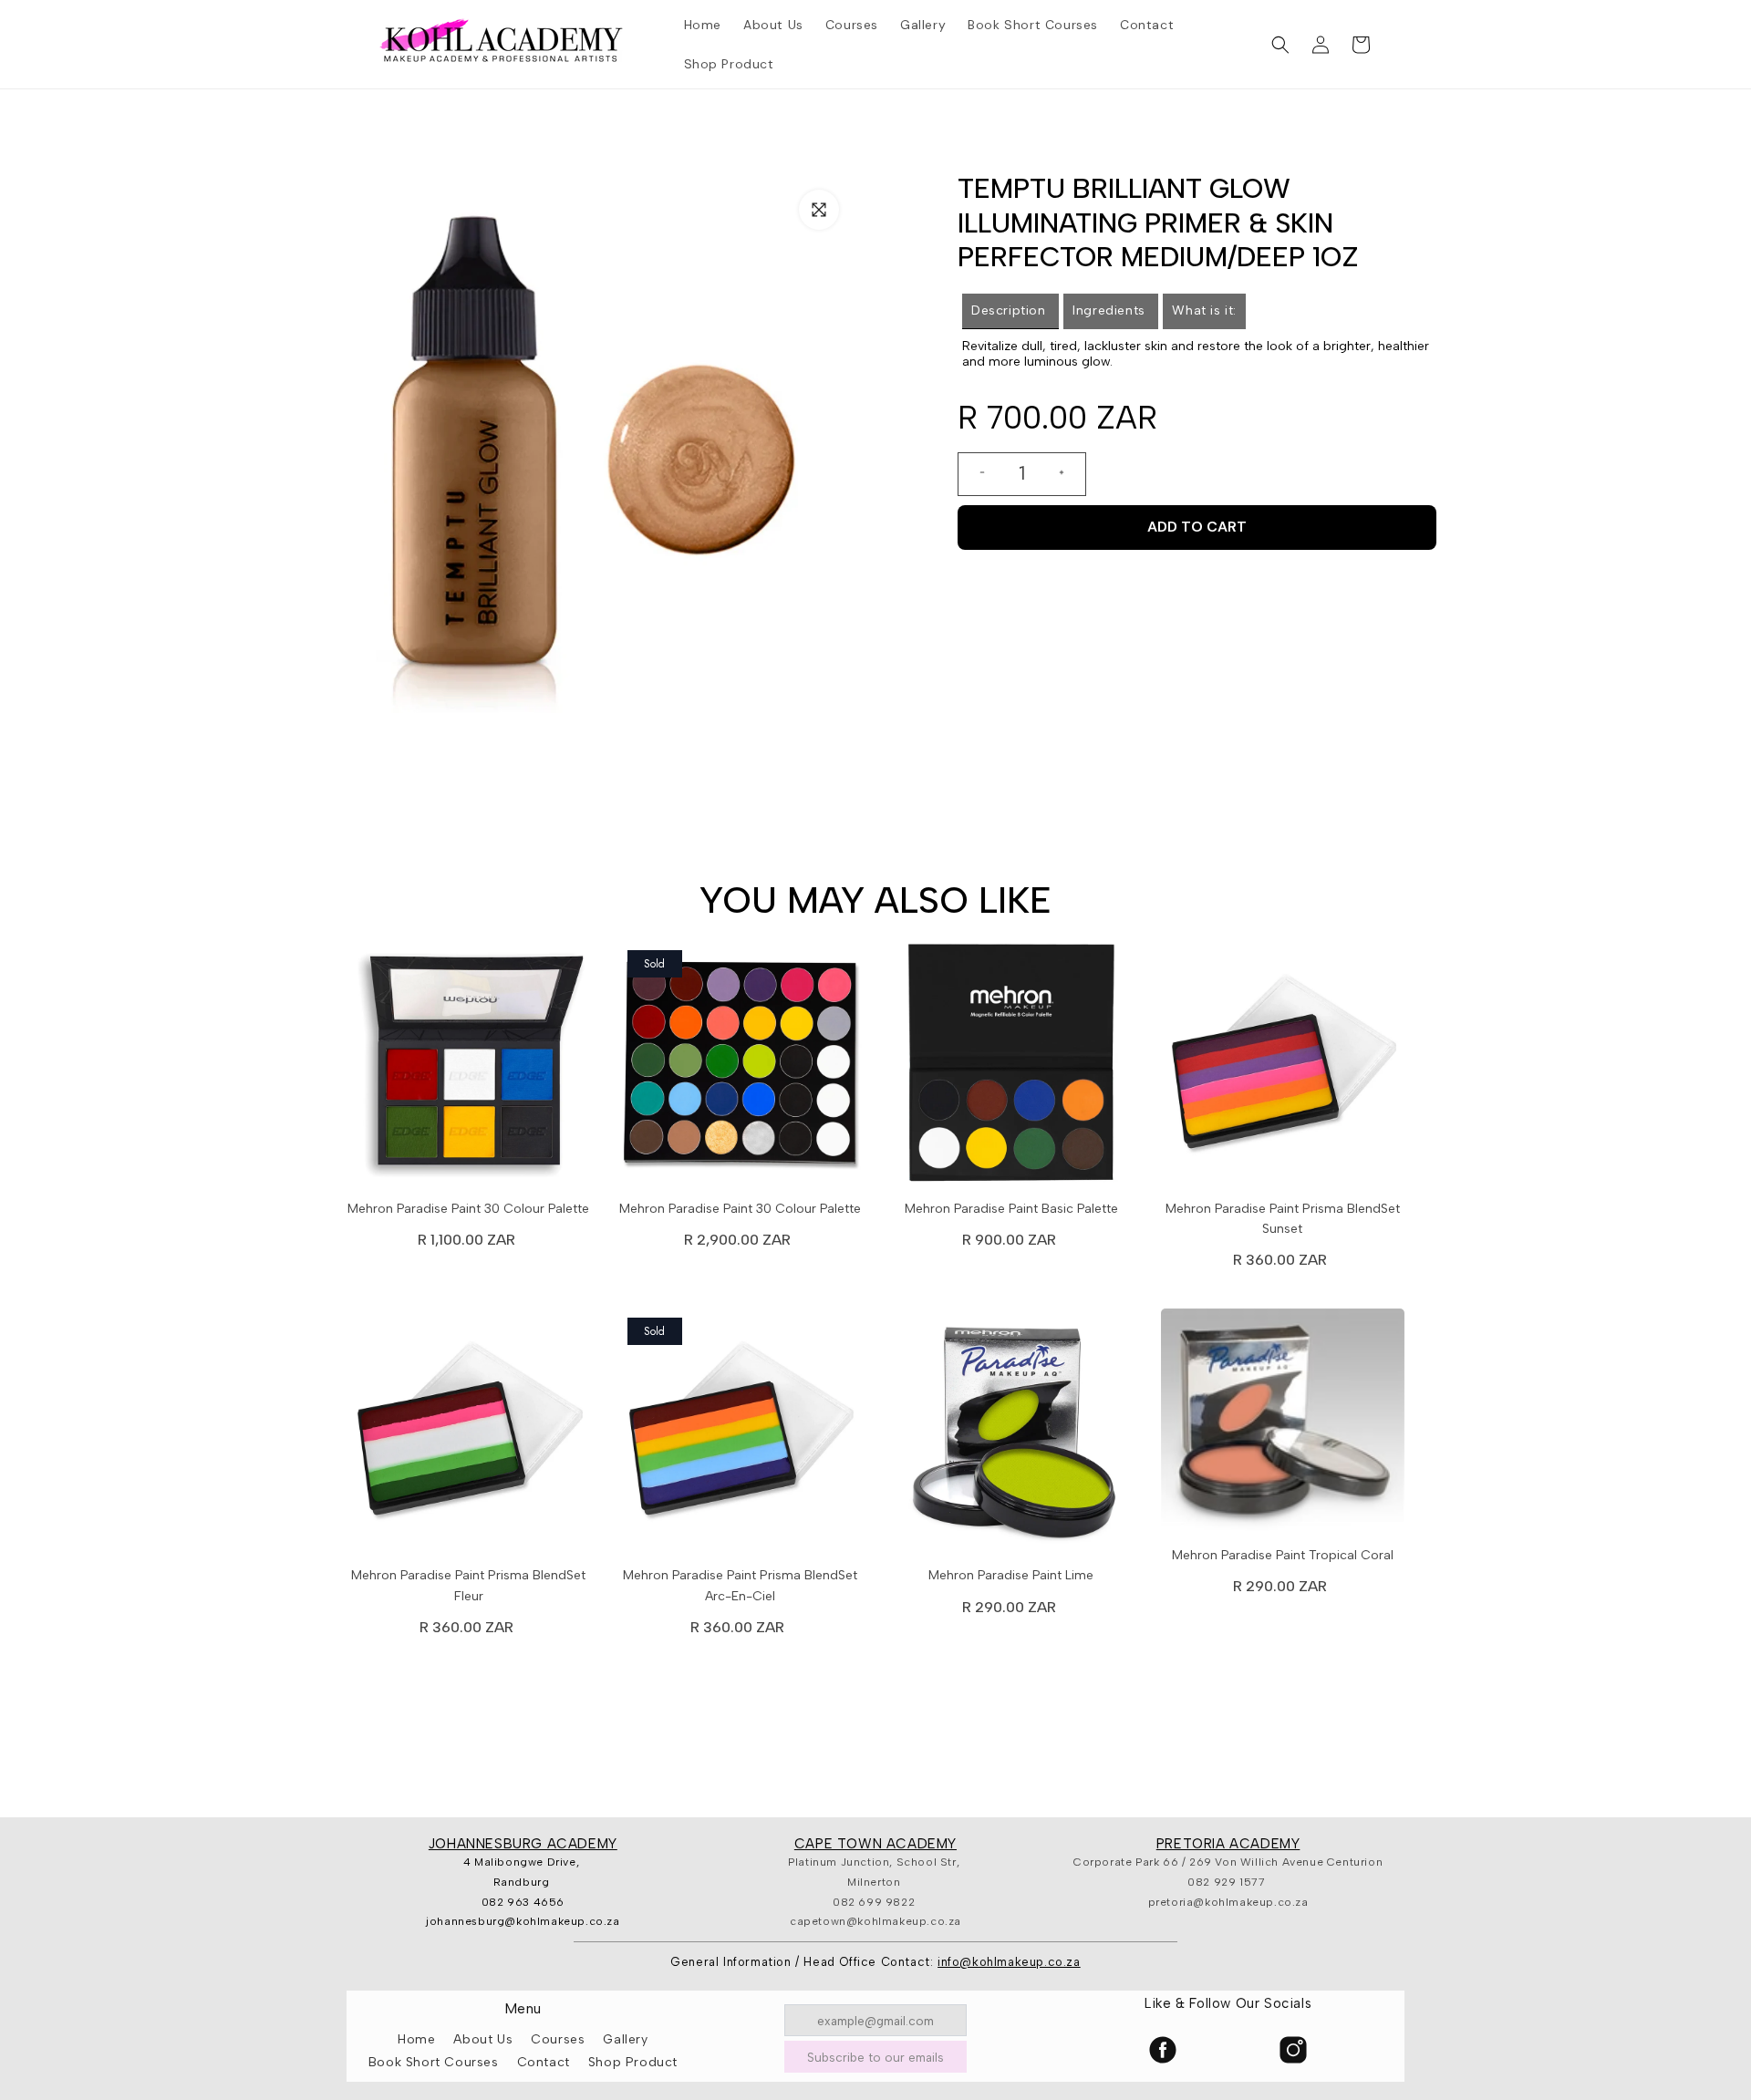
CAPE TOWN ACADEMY (875, 1844)
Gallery (625, 2039)
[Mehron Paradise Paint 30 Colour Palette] (469, 1068)
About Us (483, 2039)
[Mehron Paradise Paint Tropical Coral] (1283, 1425)
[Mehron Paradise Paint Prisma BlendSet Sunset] (1283, 1068)
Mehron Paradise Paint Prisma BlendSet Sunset (1283, 1219)
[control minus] (975, 474)
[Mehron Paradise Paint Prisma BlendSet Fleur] (469, 1435)
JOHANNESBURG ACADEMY (523, 1844)
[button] (1280, 45)
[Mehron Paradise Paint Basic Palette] (1011, 1068)
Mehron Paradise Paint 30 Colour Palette (468, 1209)
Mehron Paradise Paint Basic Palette (1011, 1209)
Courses (558, 2039)
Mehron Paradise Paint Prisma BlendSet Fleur (468, 1585)
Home (416, 2039)
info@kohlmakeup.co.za (1009, 1962)
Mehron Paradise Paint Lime (1011, 1575)
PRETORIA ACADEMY (1228, 1844)
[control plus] (1069, 474)
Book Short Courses (434, 2062)
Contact (544, 2062)
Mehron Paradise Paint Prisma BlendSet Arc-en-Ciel (740, 1585)
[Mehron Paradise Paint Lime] (1011, 1435)
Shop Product (633, 2062)
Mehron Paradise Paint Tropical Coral (1283, 1555)
